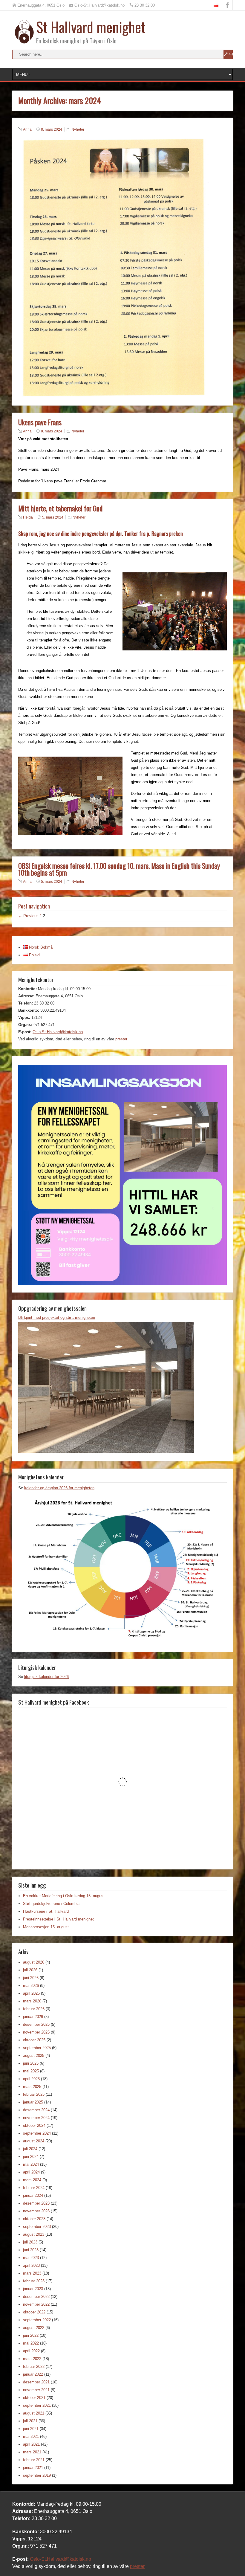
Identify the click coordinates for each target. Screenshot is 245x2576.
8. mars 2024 (52, 129)
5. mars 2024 (53, 517)
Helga (28, 517)
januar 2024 (33, 2195)
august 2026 (34, 1962)
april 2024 (31, 2172)
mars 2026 (32, 2001)
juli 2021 (30, 2421)
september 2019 (37, 2475)
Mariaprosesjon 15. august (46, 1927)
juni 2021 (31, 2429)
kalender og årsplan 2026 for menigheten (59, 1488)
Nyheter (78, 129)
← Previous (28, 916)
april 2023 (31, 2265)
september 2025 (37, 2048)
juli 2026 (30, 1970)
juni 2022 (31, 2335)
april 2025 (31, 2079)
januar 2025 (33, 2102)
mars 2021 (32, 2452)
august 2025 (34, 2056)
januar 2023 (33, 2289)
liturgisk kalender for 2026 (46, 1677)
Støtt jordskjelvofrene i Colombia (51, 1904)
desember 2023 (36, 2203)
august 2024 (34, 2141)
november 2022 (36, 2304)
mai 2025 (31, 2071)
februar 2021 (34, 2460)
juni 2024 (31, 2157)
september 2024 (37, 2133)
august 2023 (34, 2234)
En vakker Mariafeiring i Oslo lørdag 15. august (64, 1896)
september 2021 (37, 2405)
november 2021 (36, 2390)
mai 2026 (31, 1986)
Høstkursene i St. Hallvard (46, 1911)
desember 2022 (36, 2297)
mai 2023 (31, 2258)
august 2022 (34, 2328)
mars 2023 (32, 2273)
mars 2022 (32, 2359)
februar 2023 (34, 2281)
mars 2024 (32, 2180)
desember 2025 (36, 2024)
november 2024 (36, 2118)
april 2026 (31, 1993)
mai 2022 (31, 2343)
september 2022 (37, 2320)
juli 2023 (30, 2242)
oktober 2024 (34, 2125)
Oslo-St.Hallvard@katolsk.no (58, 1032)
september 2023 (37, 2227)
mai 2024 (31, 2164)
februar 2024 (34, 2188)
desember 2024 (36, 2110)
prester (121, 1039)
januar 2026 (33, 2017)
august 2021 (34, 2413)
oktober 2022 (34, 2312)
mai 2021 (31, 2436)
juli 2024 (30, 2149)
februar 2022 (34, 2367)
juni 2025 (31, 2063)
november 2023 (36, 2211)
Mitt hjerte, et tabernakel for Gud (60, 508)
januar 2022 (33, 2374)
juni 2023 (31, 2250)
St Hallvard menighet (91, 27)
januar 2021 (33, 2468)
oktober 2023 (34, 2219)
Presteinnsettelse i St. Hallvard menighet (58, 1919)
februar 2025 (34, 2094)
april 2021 (31, 2444)
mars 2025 (32, 2087)
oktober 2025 (34, 2040)
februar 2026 (34, 2009)
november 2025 (36, 2032)
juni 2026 (31, 1978)
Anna (27, 129)
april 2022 (31, 2351)
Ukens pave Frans (40, 422)
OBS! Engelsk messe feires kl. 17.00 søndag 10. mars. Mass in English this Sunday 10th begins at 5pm (119, 869)
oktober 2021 (34, 2398)
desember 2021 (36, 2382)
